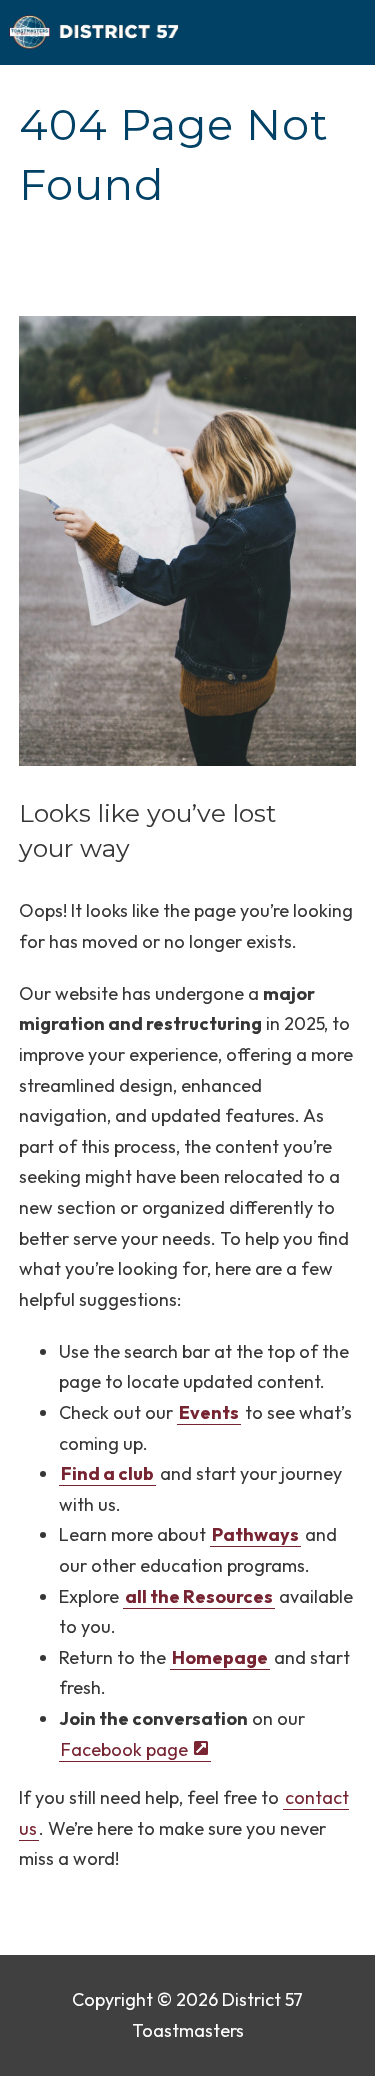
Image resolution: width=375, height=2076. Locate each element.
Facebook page (124, 1749)
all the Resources (199, 1596)
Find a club (107, 1473)
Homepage (220, 1657)
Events (209, 1412)
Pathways (255, 1534)
